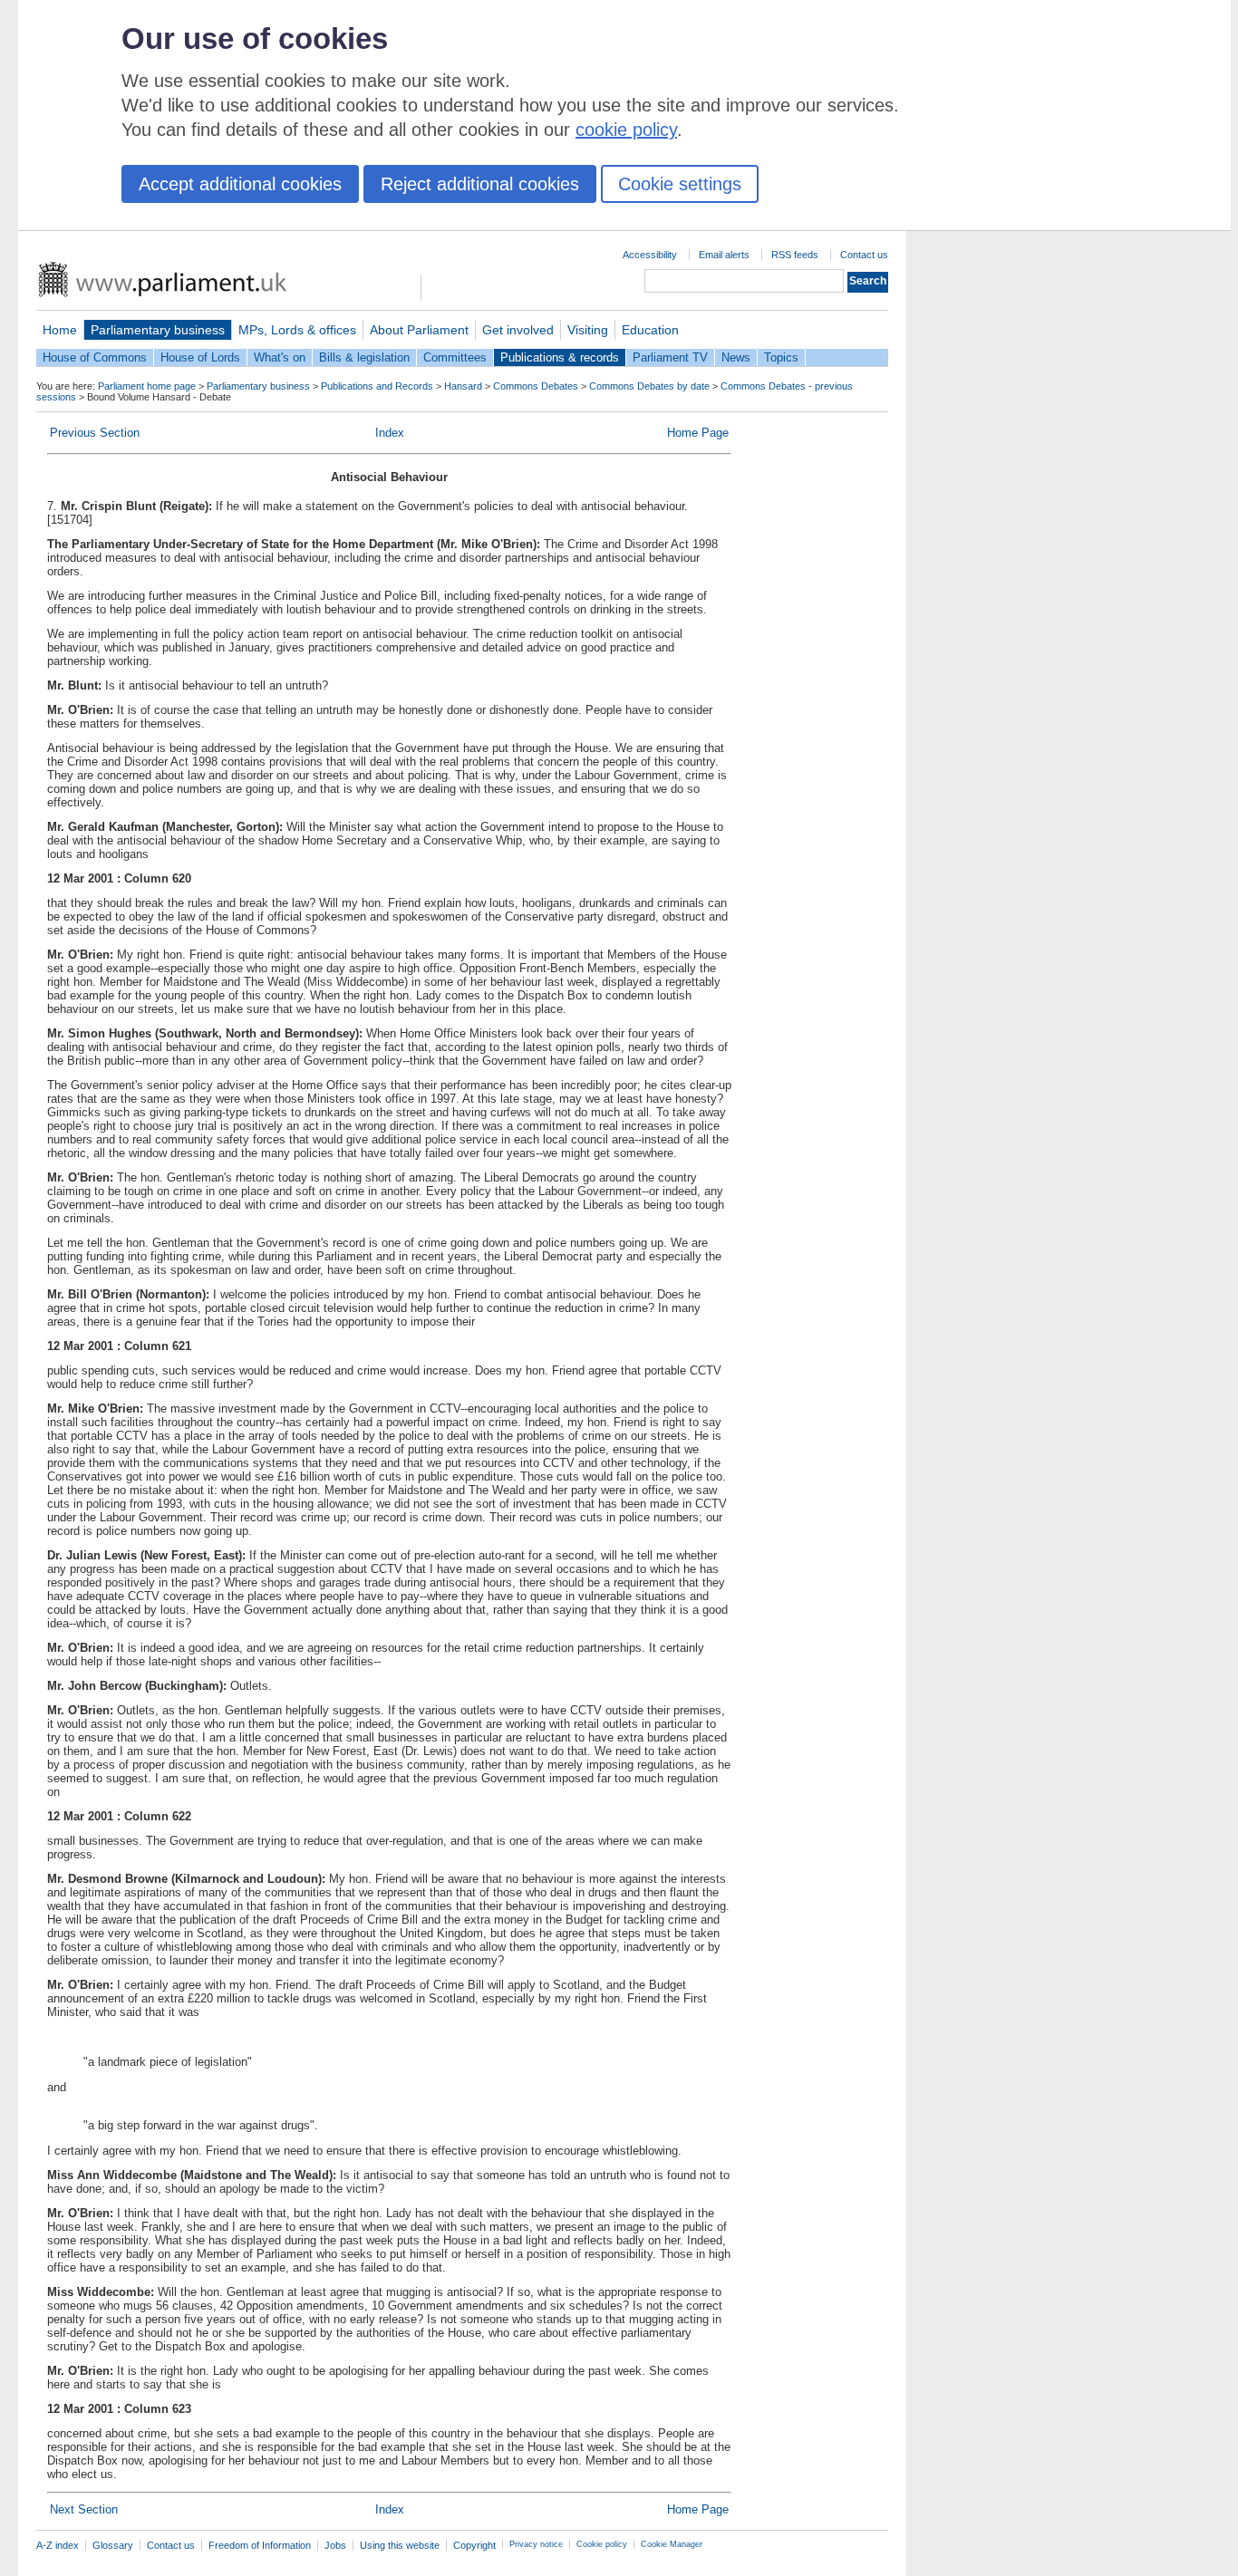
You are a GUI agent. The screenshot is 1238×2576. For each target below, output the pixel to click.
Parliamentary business (158, 330)
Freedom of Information (260, 2545)
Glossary (113, 2545)
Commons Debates (536, 386)
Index (390, 433)
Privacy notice (536, 2544)
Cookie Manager (672, 2544)
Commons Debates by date (649, 386)
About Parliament (419, 330)
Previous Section (95, 433)
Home (60, 330)
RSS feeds (795, 255)
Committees (455, 357)
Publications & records (560, 357)
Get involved (518, 330)
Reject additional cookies (480, 184)
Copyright (474, 2545)
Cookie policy (602, 2544)
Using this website (400, 2545)
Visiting (588, 330)
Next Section (84, 2509)
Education (650, 330)
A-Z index (58, 2545)
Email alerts (724, 255)
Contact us (864, 255)
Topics (781, 357)
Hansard (463, 386)
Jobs (335, 2545)
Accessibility (650, 255)
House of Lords (200, 357)
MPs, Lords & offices (297, 330)
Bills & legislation (364, 357)
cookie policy (626, 130)
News (736, 357)
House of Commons (95, 357)
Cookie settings (680, 184)
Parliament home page (147, 386)
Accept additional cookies (240, 184)
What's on (280, 357)
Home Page (698, 433)
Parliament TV (670, 357)
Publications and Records (377, 386)
